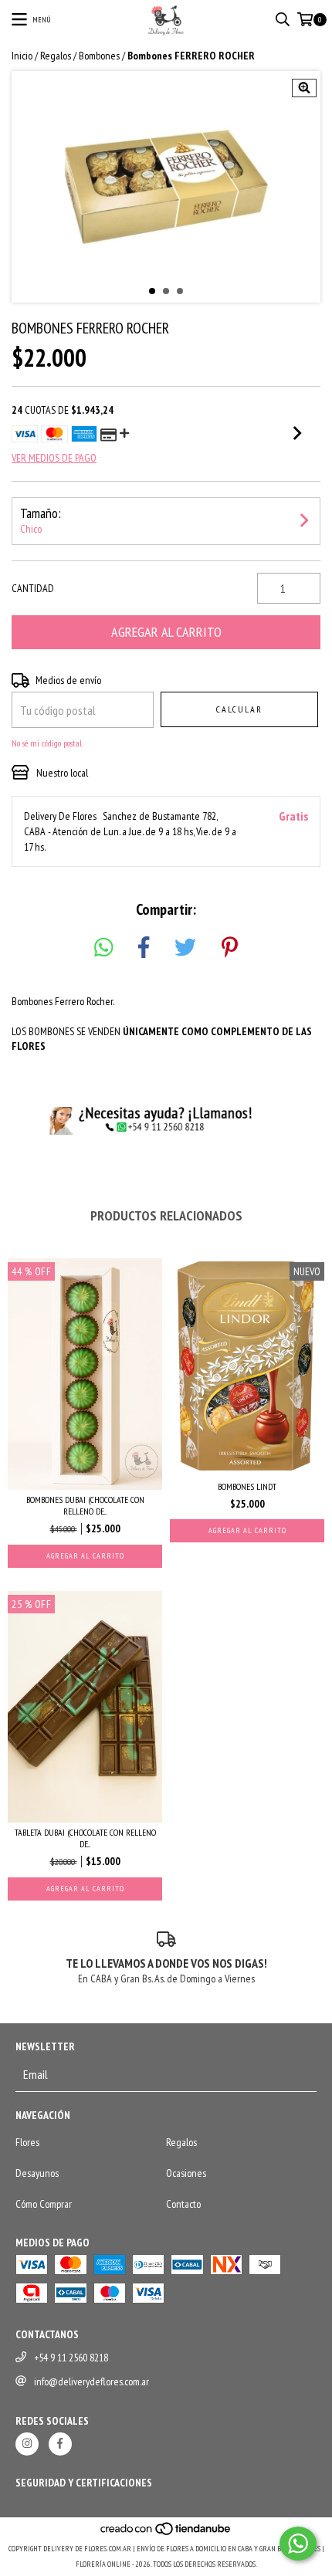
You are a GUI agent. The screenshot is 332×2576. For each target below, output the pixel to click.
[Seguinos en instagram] (27, 2444)
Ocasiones (186, 2173)
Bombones (99, 56)
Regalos (56, 56)
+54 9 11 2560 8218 (71, 2358)
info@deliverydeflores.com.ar (91, 2381)
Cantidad (33, 588)
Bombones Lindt (247, 1486)
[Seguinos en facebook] (60, 2444)
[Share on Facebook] (144, 948)
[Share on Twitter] (185, 948)
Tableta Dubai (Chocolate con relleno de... (85, 1838)
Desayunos (37, 2173)
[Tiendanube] (166, 2533)
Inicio (22, 56)
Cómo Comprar (44, 2204)
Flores (27, 2142)
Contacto (183, 2204)
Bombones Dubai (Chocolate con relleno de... (85, 1505)
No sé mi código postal (47, 743)
